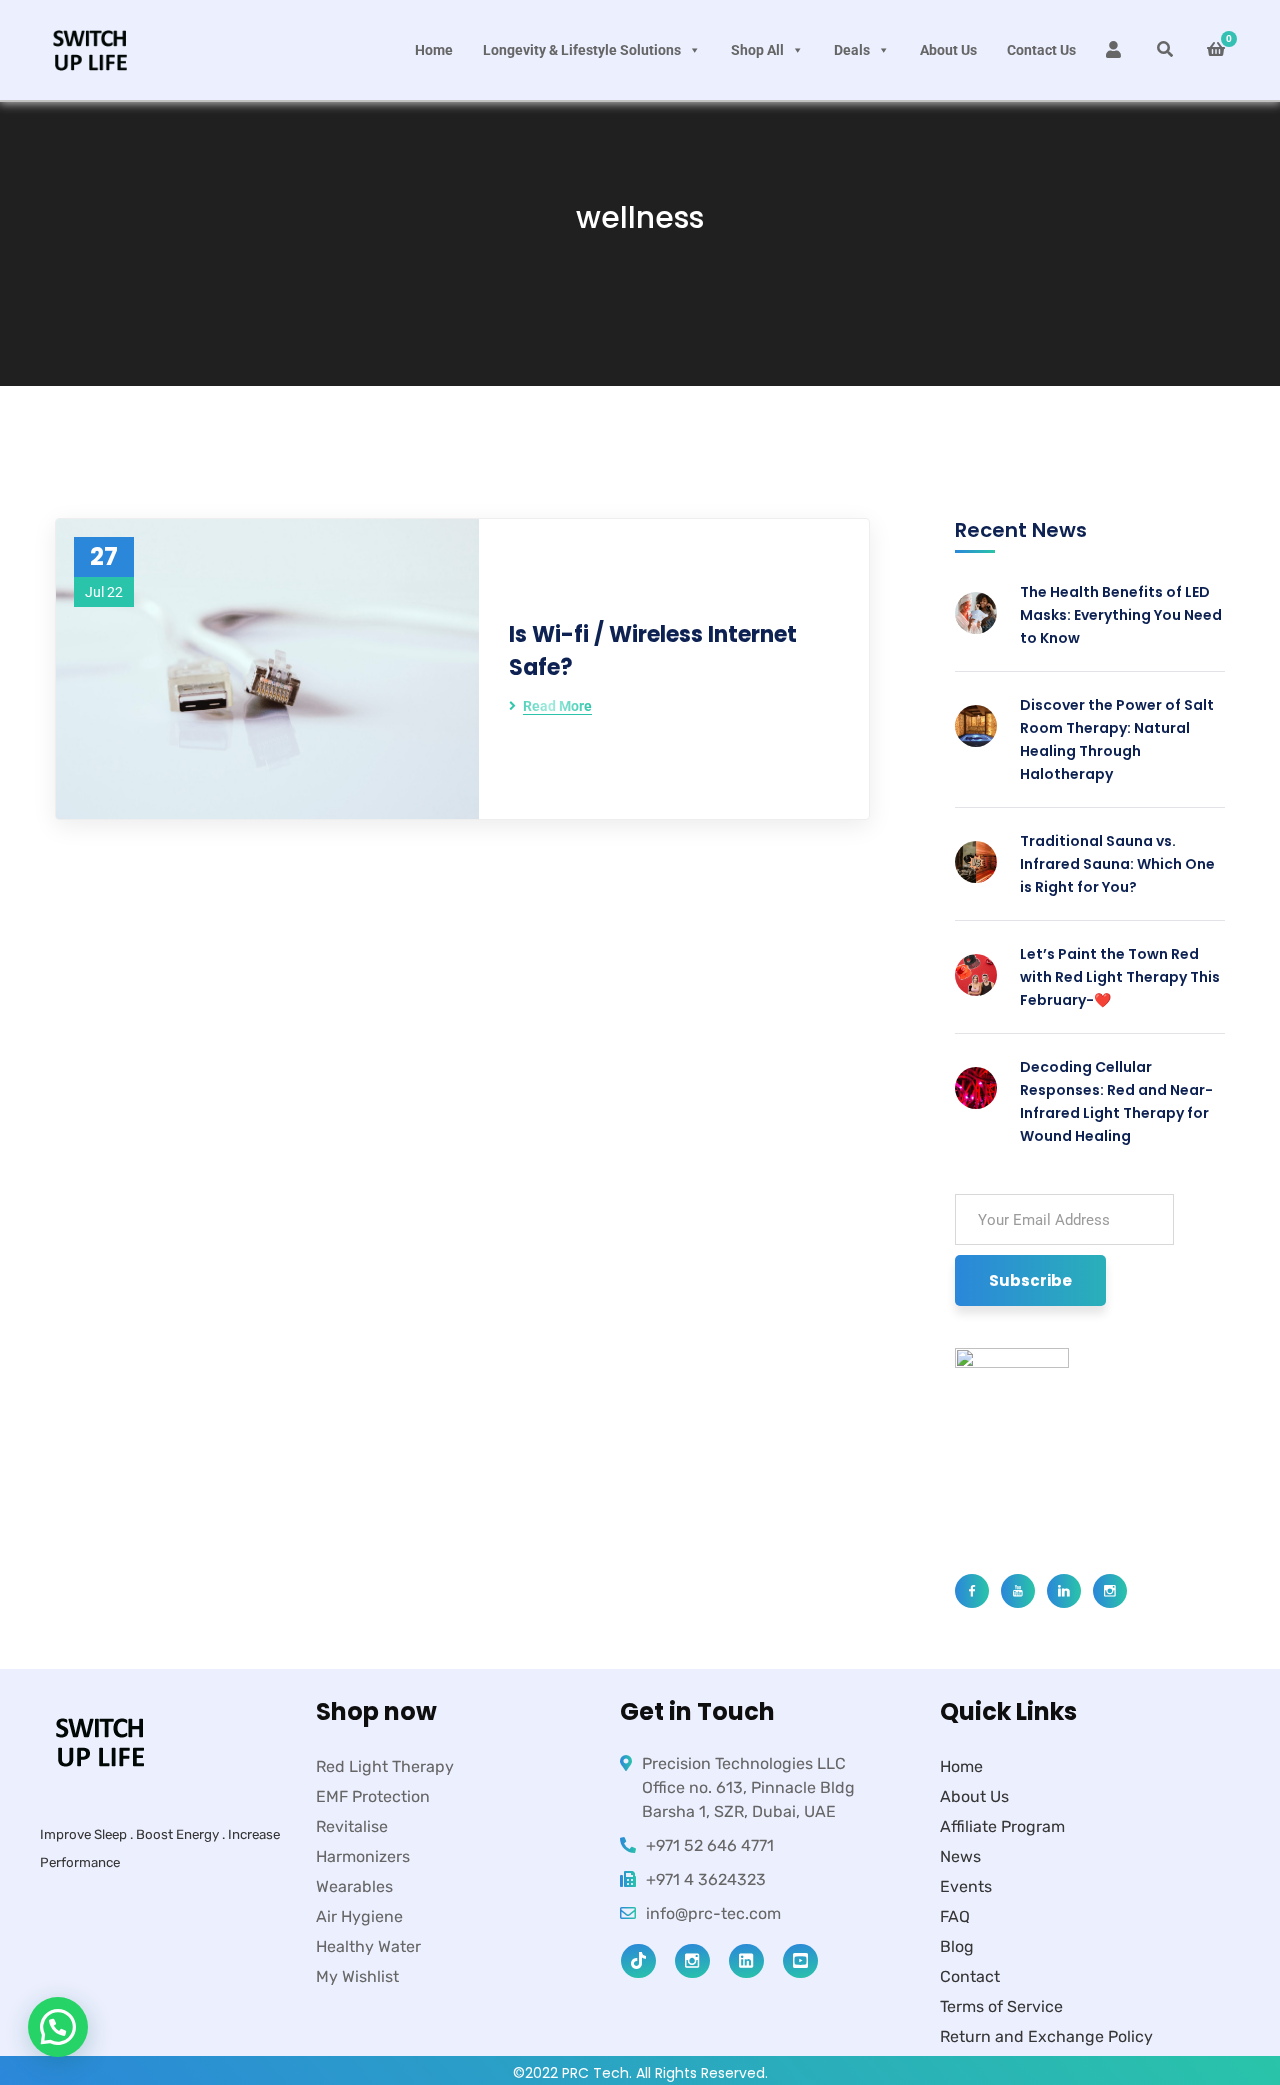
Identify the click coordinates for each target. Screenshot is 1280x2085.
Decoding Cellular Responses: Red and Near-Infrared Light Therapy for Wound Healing (1116, 1101)
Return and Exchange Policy (1046, 2036)
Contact (970, 1976)
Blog (957, 1946)
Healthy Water (368, 1946)
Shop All (757, 50)
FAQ (955, 1916)
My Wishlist (357, 1976)
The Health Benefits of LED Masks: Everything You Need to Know (1121, 615)
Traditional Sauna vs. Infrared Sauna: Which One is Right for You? (1117, 864)
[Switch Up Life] (90, 50)
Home (434, 50)
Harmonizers (363, 1856)
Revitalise (352, 1826)
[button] (58, 2027)
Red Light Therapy (385, 1766)
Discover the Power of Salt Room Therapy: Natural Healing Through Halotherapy (1117, 739)
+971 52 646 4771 (710, 1845)
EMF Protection (373, 1796)
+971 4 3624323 (706, 1879)
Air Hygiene (359, 1916)
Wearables (354, 1886)
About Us (948, 50)
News (960, 1856)
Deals (852, 50)
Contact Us (1041, 50)
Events (966, 1886)
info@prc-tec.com (713, 1913)
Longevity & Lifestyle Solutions (582, 50)
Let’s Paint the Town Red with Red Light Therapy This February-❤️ (1120, 977)
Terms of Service (1001, 2006)
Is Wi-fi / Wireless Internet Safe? (653, 651)
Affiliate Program (1002, 1826)
